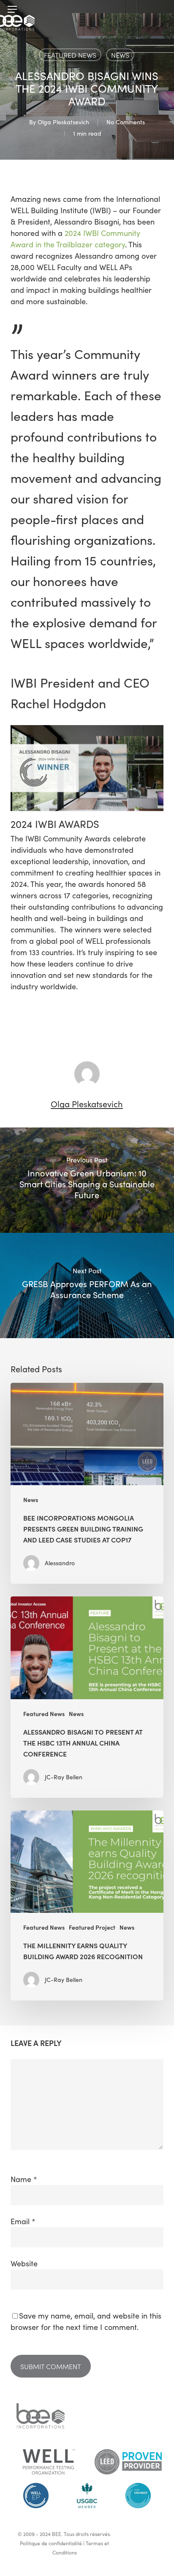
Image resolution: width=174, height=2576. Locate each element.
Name (24, 2179)
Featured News (70, 55)
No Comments (126, 122)
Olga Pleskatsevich (63, 122)
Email (23, 2221)
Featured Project (92, 1927)
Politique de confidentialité (51, 2543)
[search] (158, 9)
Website (24, 2263)
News (120, 55)
